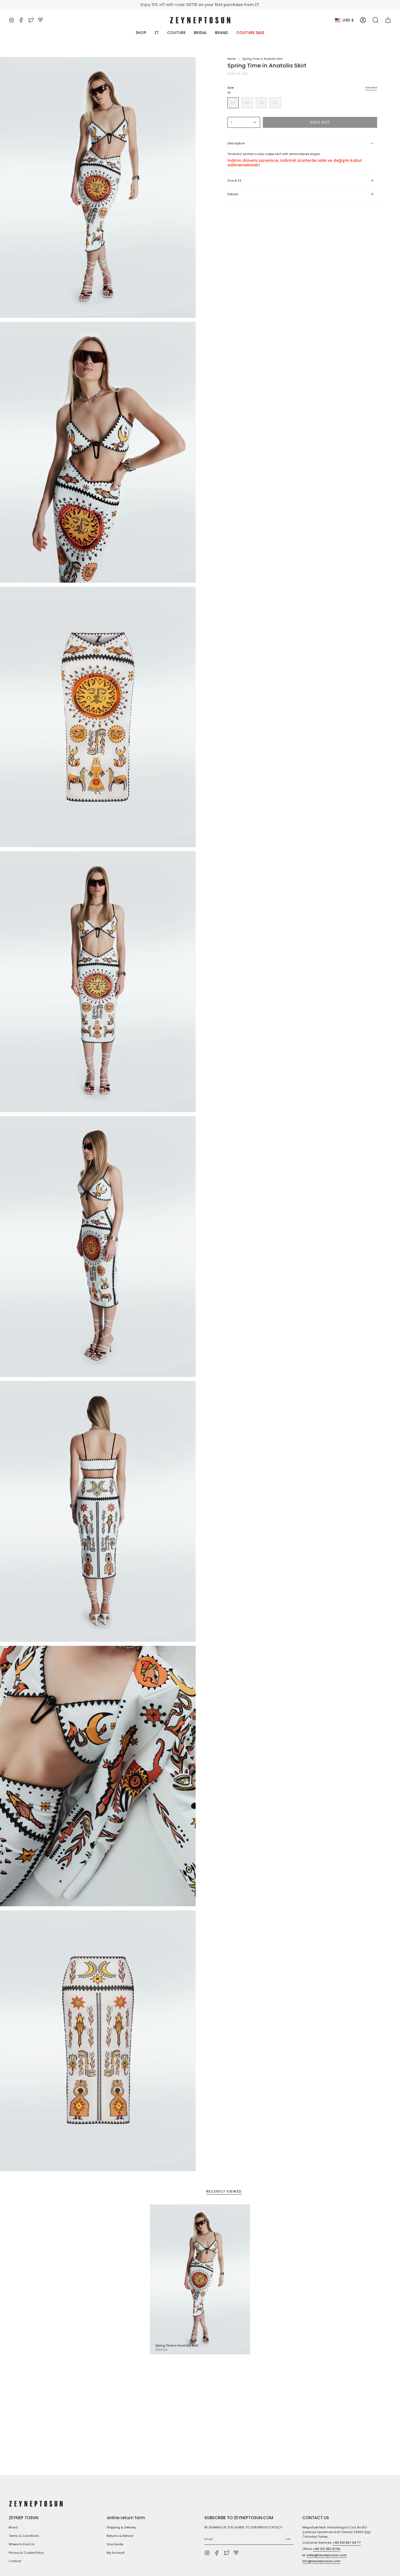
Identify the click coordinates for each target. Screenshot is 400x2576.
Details (233, 194)
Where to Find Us (22, 2544)
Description (236, 143)
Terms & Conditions (24, 2536)
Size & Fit (234, 181)
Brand (13, 2527)
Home (232, 59)
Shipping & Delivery (121, 2527)
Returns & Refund (120, 2536)
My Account (116, 2553)
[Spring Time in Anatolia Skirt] (200, 2279)
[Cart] (388, 20)
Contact (15, 2561)
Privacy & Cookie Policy (26, 2553)
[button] (376, 20)
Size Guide (115, 2544)
